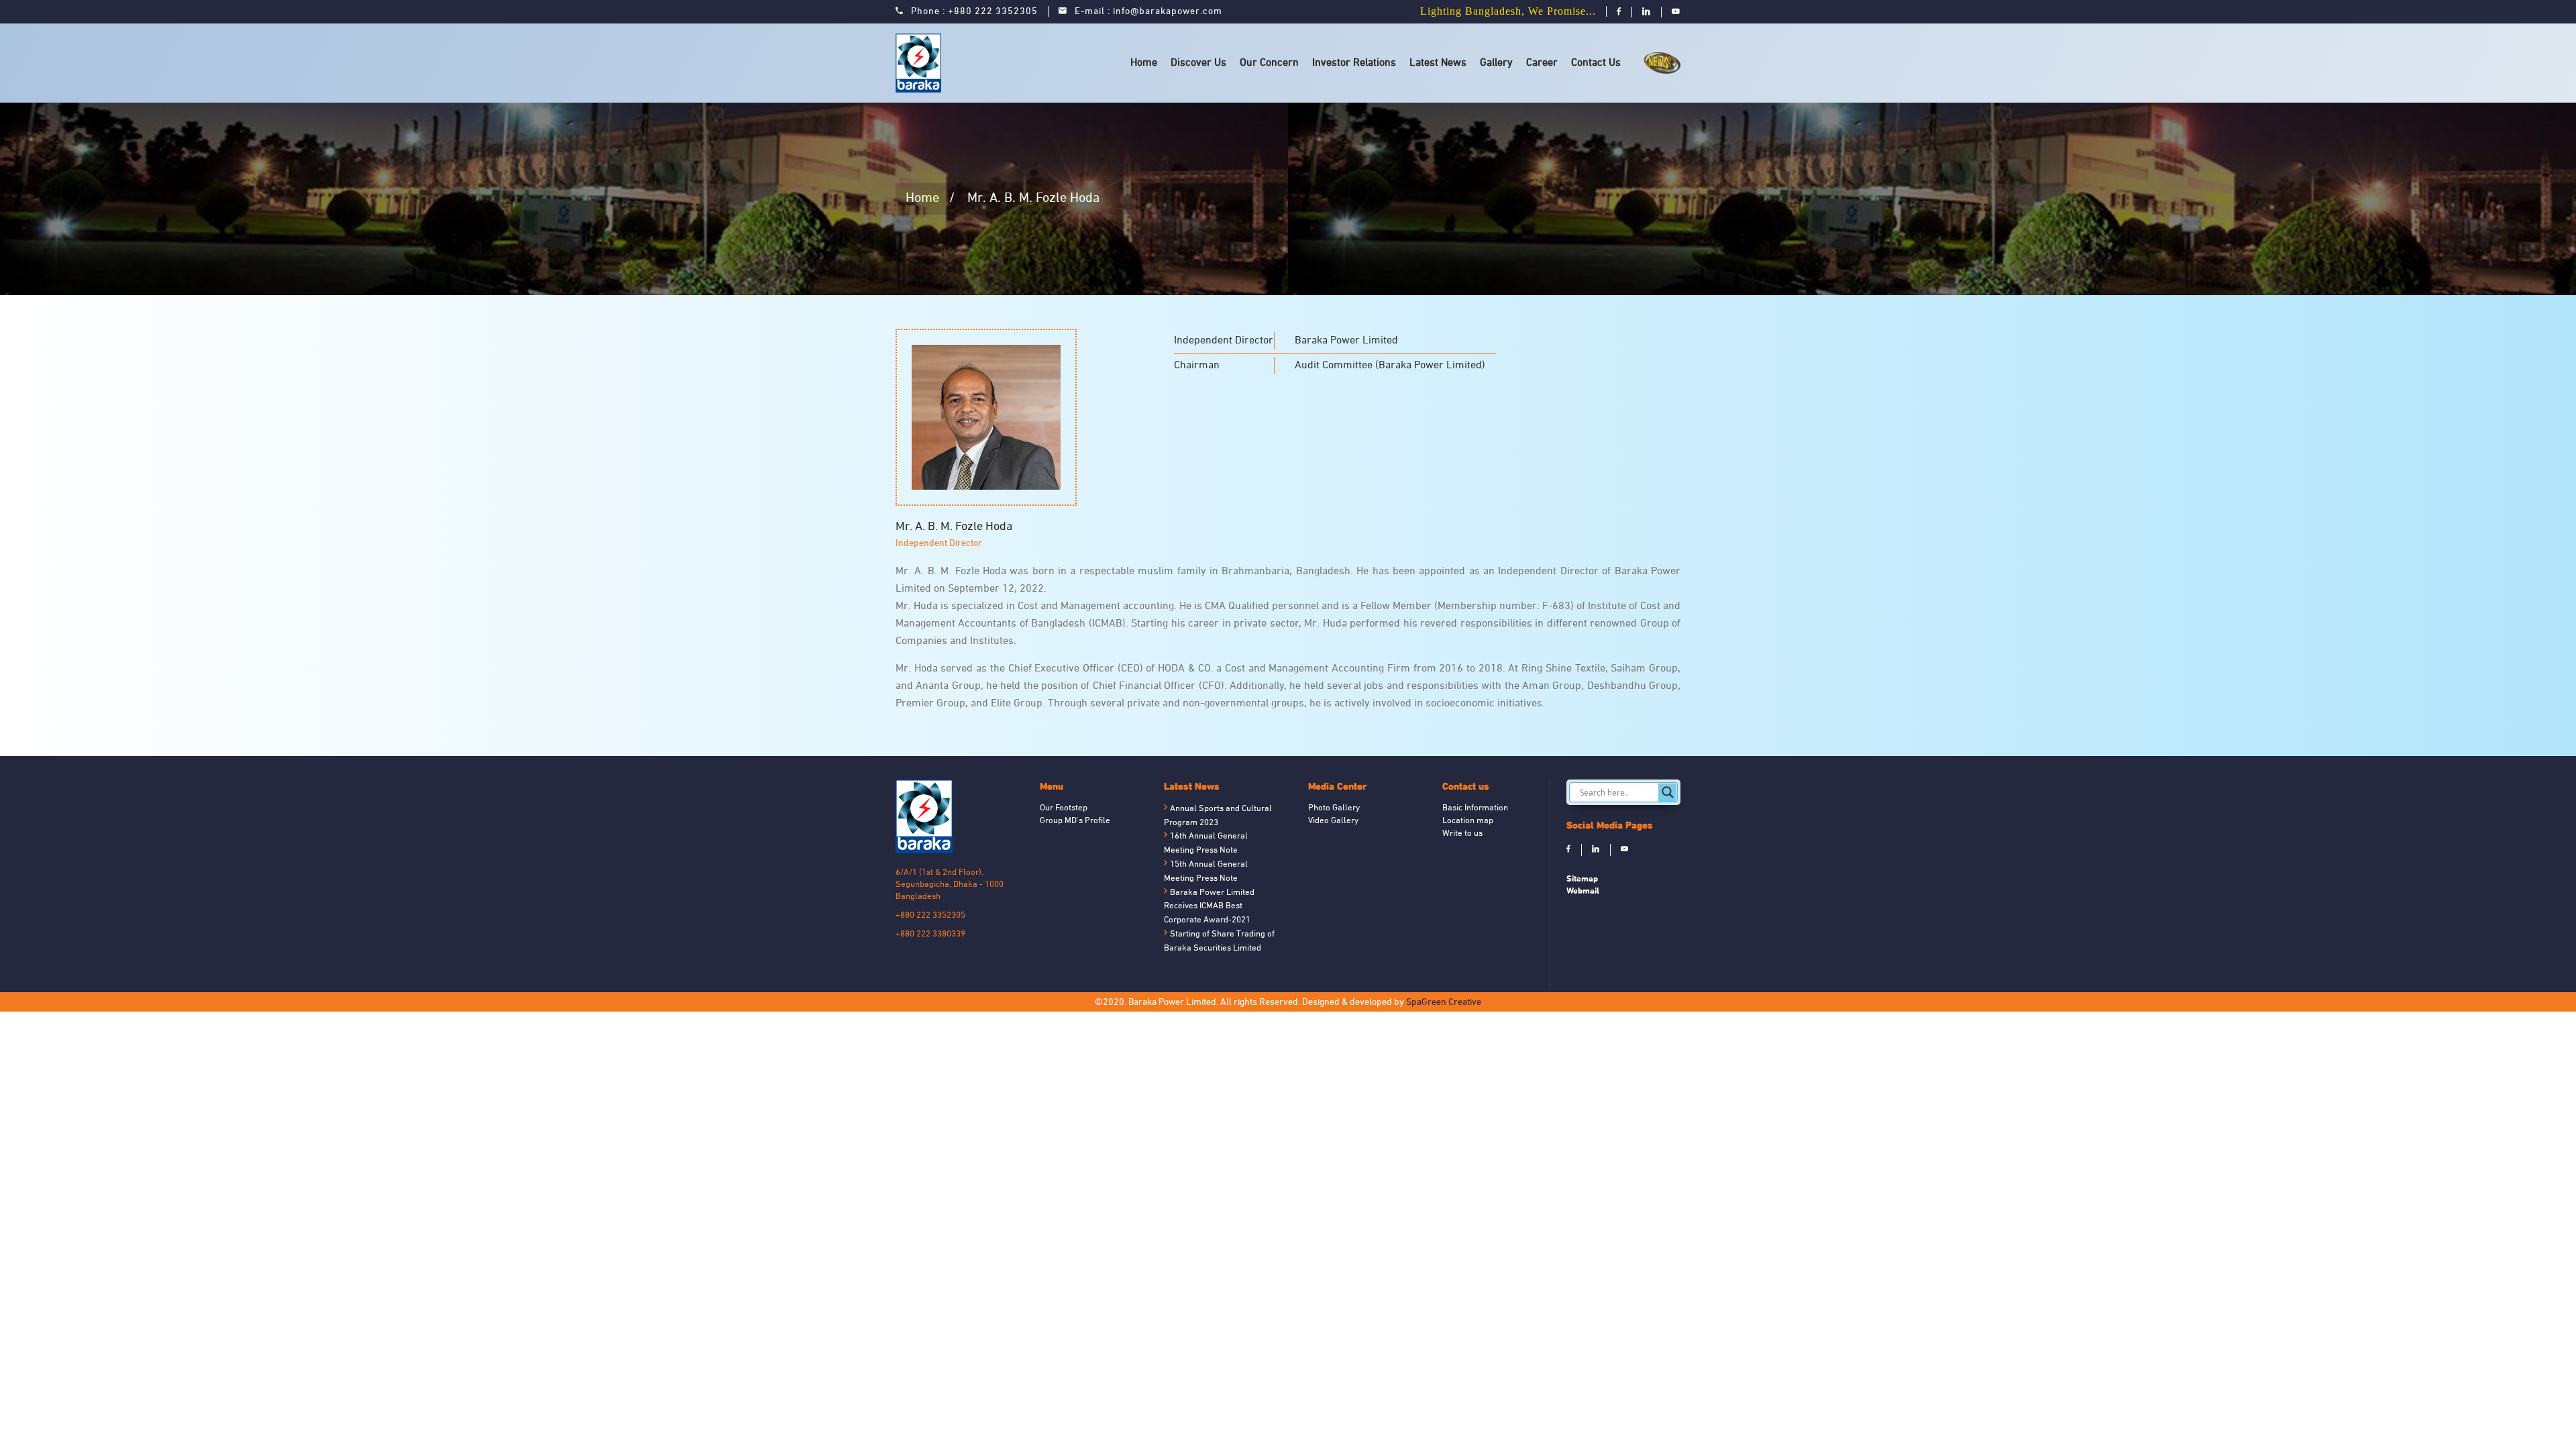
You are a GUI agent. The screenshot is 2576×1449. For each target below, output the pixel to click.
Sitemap (1582, 878)
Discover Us (1198, 63)
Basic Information (1475, 808)
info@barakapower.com (1168, 12)
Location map (1468, 821)
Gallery (1496, 63)
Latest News (1438, 63)
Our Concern (1269, 63)
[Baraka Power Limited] (921, 63)
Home (1144, 63)
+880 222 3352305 (993, 12)
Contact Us (1596, 63)
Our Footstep (1064, 808)
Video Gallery (1333, 821)
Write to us (1462, 834)
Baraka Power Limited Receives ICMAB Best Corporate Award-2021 (1209, 907)
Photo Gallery (1334, 808)
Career (1542, 63)
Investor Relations (1354, 63)
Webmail (1583, 891)
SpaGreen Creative (1444, 1003)
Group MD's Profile (1075, 821)
